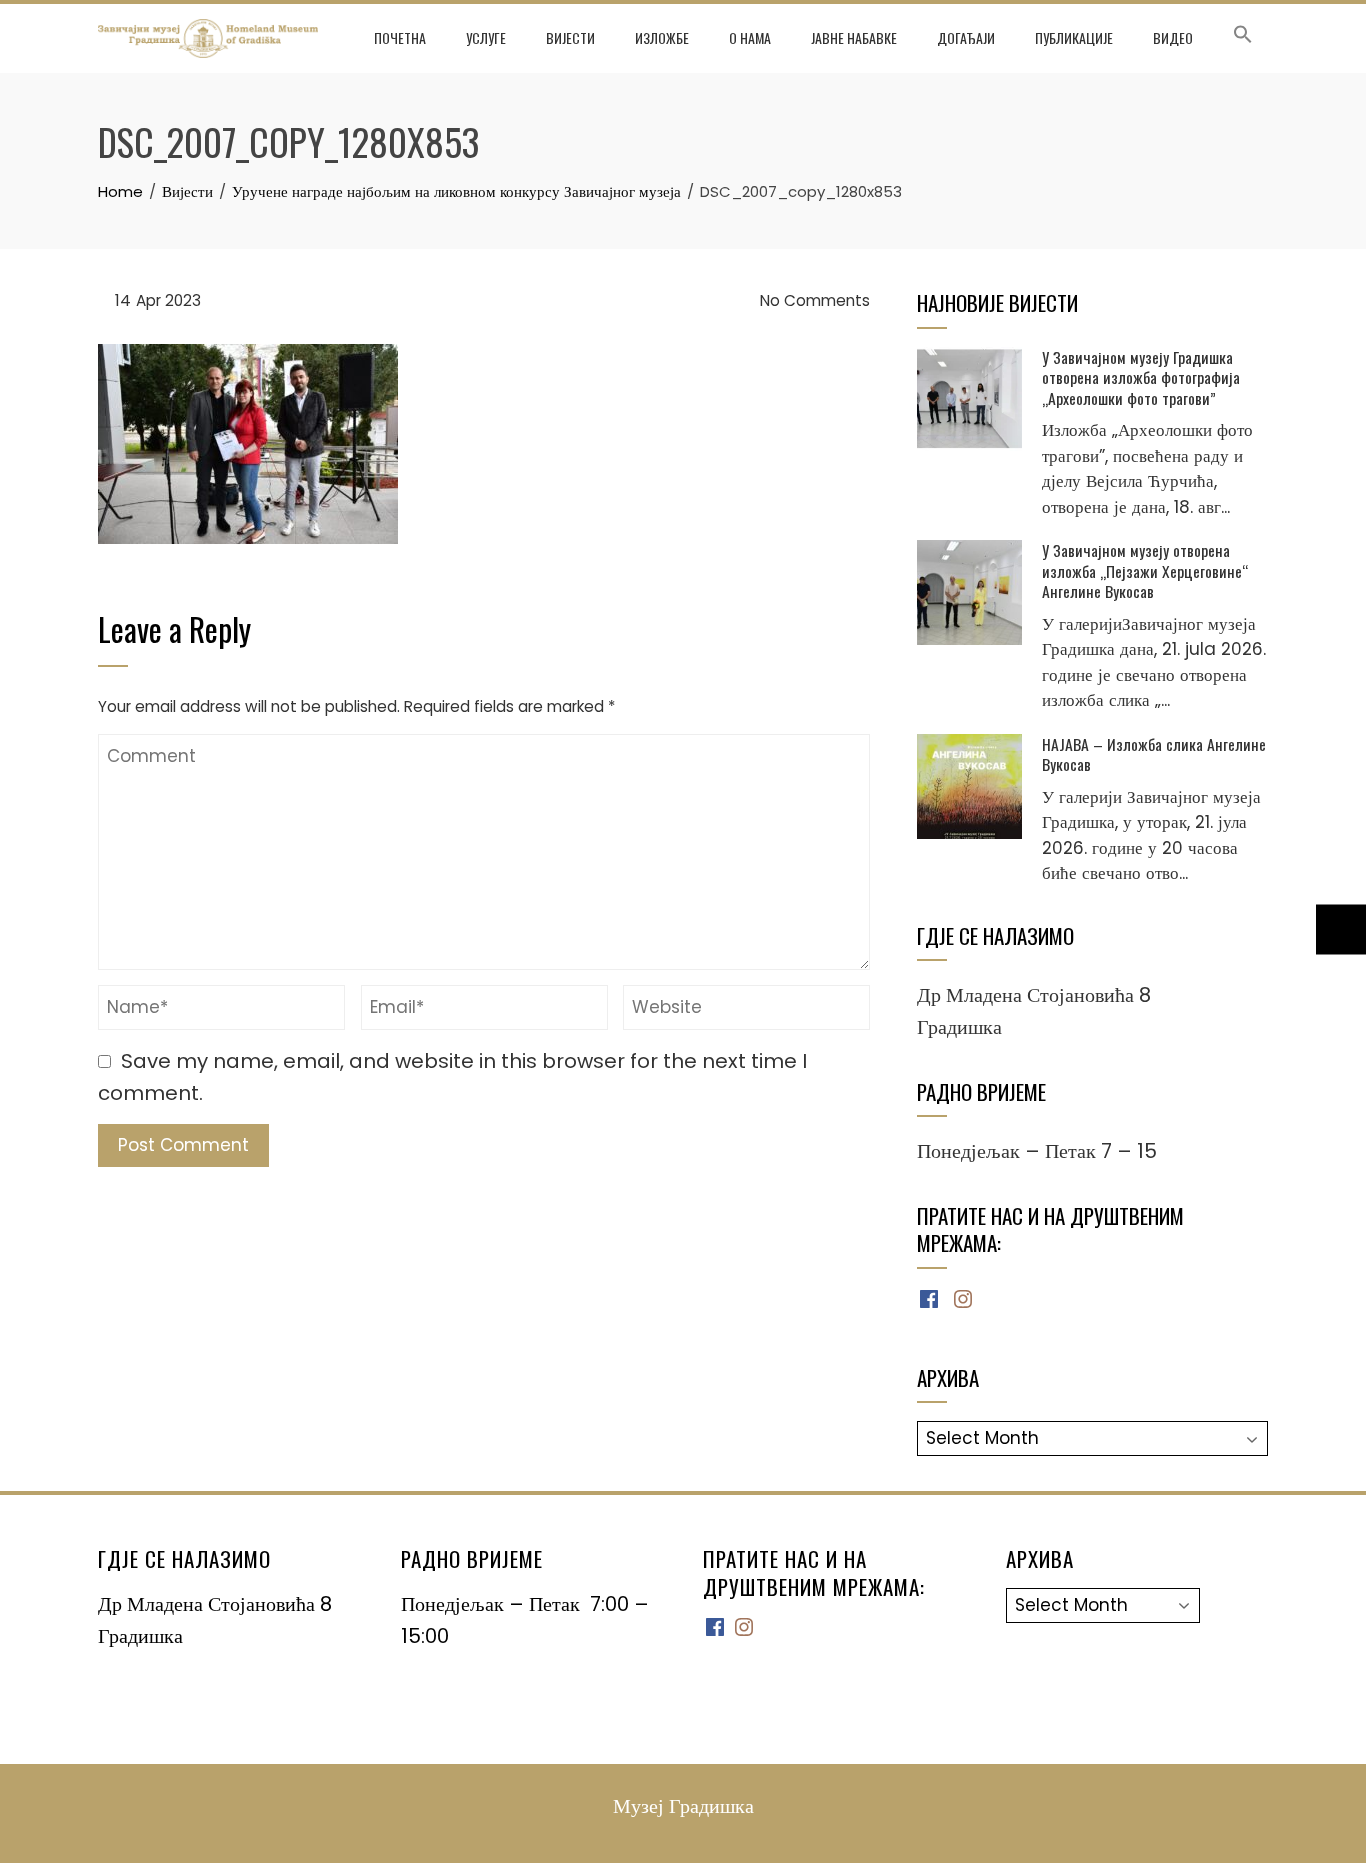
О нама (750, 37)
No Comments (813, 300)
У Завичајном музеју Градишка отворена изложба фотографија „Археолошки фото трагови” (1141, 377)
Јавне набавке (854, 37)
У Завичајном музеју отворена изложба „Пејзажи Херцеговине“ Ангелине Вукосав (1145, 570)
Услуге (486, 37)
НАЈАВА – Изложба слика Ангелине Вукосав (1154, 754)
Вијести (570, 37)
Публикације (1074, 37)
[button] (1243, 38)
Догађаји (966, 37)
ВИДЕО (1173, 37)
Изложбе (662, 37)
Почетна (400, 37)
